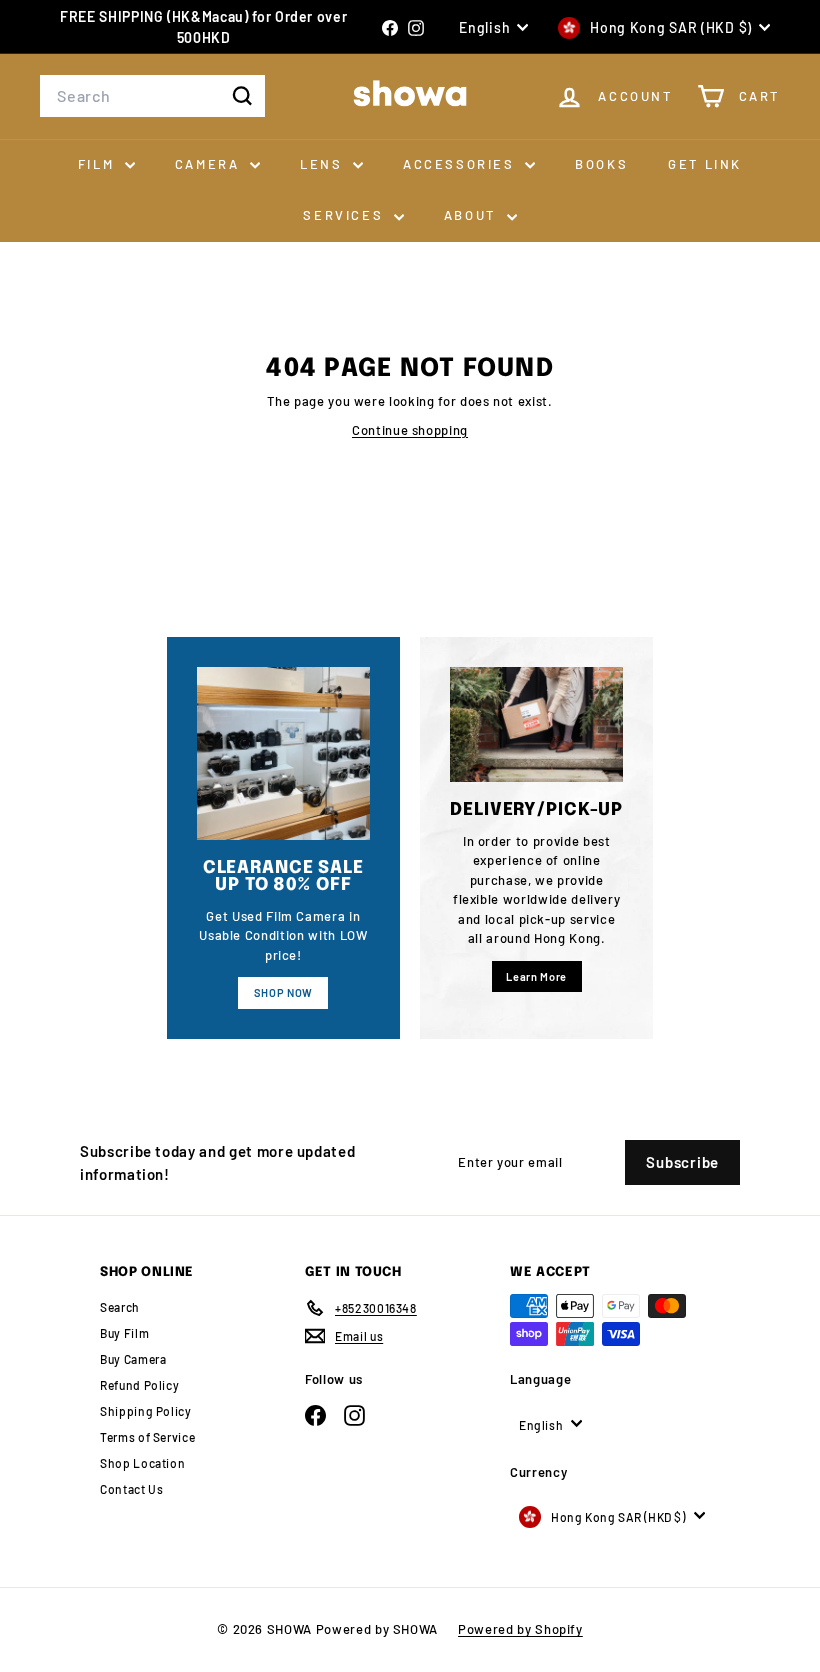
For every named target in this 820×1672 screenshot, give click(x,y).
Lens (324, 164)
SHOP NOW (283, 992)
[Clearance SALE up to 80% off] (283, 753)
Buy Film (124, 1333)
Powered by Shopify (520, 1629)
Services (345, 215)
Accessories (461, 164)
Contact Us (132, 1489)
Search (120, 1307)
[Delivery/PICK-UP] (536, 725)
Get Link (705, 164)
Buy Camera (133, 1359)
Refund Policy (139, 1385)
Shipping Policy (146, 1411)
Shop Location (142, 1463)
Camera (210, 164)
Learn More (536, 976)
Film (99, 164)
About (473, 215)
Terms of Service (147, 1437)
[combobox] (152, 96)
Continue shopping (410, 430)
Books (601, 164)
